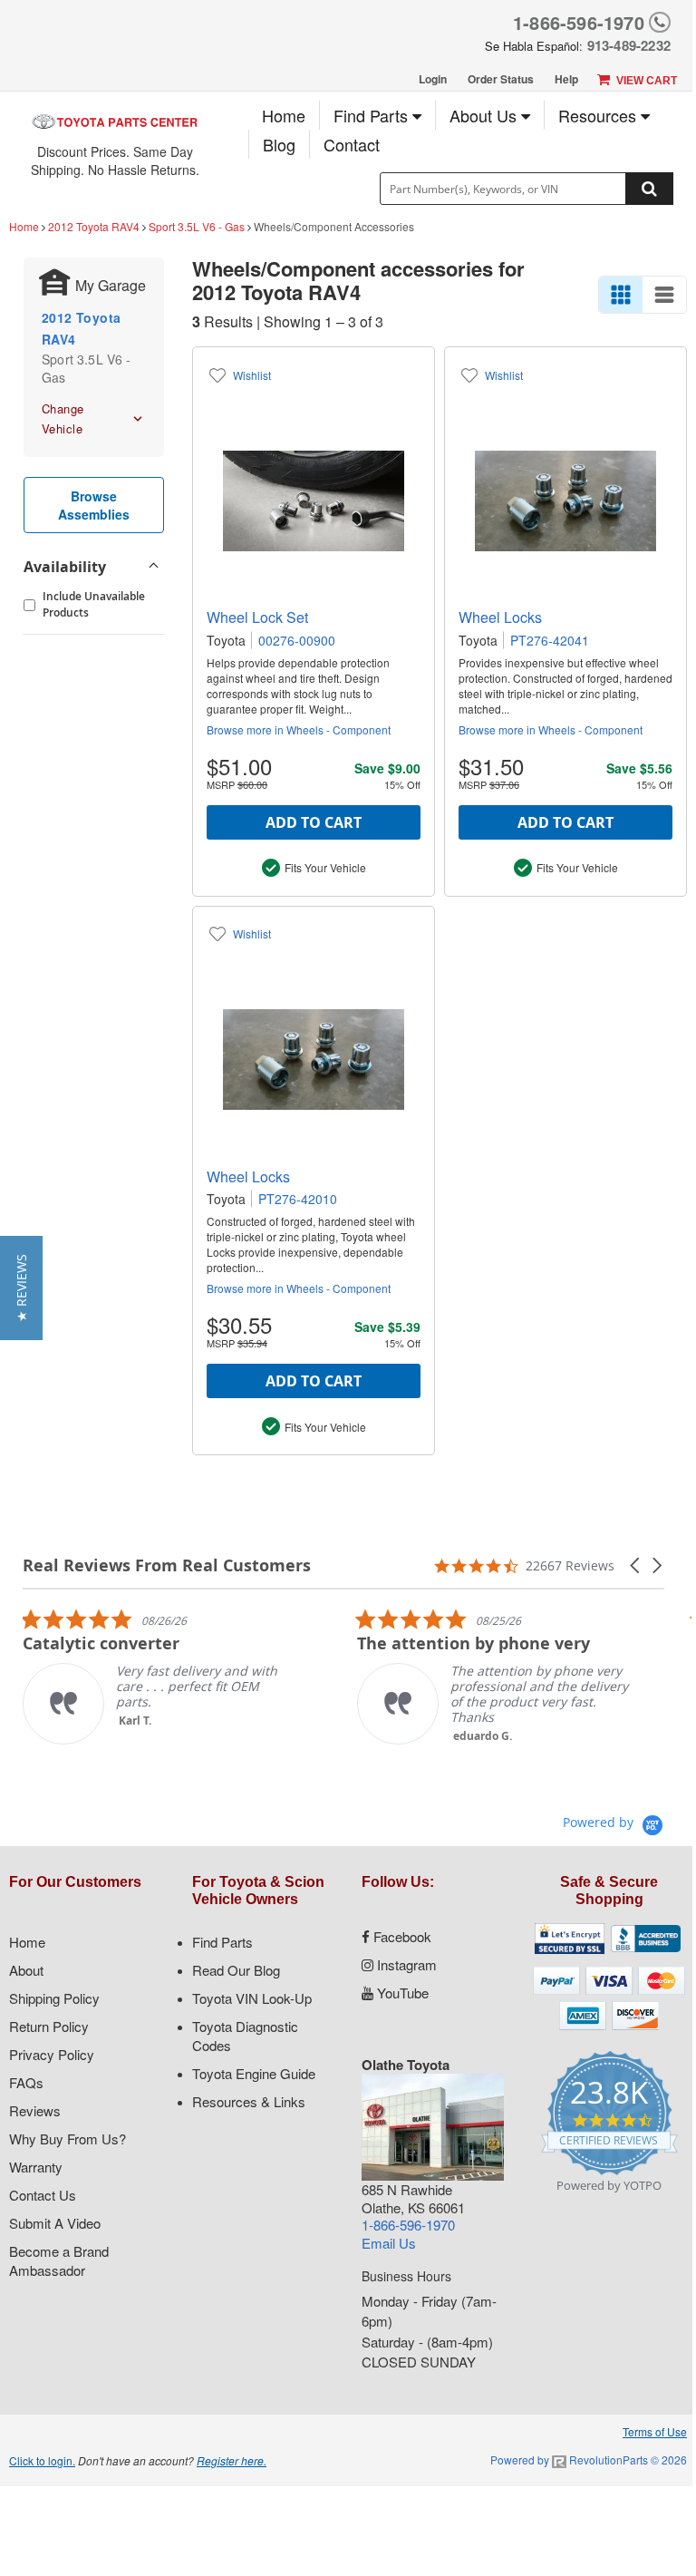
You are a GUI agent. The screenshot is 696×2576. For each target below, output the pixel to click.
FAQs (26, 2082)
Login (433, 79)
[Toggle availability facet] (153, 567)
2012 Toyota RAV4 (94, 226)
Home (284, 115)
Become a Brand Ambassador (59, 2260)
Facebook (401, 1936)
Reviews (35, 2110)
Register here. (232, 2460)
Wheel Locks (500, 617)
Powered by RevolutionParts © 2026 (589, 2459)
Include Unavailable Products (94, 604)
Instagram (405, 1964)
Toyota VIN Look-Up (252, 1998)
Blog (279, 144)
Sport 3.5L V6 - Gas (197, 226)
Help (566, 79)
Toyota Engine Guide (254, 2073)
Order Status (501, 79)
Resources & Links (249, 2101)
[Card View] (621, 295)
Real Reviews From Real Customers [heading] (167, 1565)
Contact (352, 144)
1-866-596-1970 (579, 22)
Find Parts (373, 115)
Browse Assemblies (94, 505)
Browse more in (299, 729)
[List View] (664, 295)
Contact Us (43, 2195)
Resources (599, 115)
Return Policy (49, 2026)
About (26, 1970)
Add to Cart (314, 822)
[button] (636, 1565)
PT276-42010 (298, 1199)
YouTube (401, 1993)
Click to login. (42, 2460)
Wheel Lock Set (257, 617)
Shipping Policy (54, 1998)
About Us (485, 115)
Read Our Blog (236, 1970)
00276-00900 (297, 640)
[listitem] (159, 1676)
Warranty (36, 2167)
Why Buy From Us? (68, 2139)
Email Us (389, 2243)
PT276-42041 (550, 640)
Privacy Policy (52, 2054)
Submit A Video (55, 2223)
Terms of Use (655, 2431)
